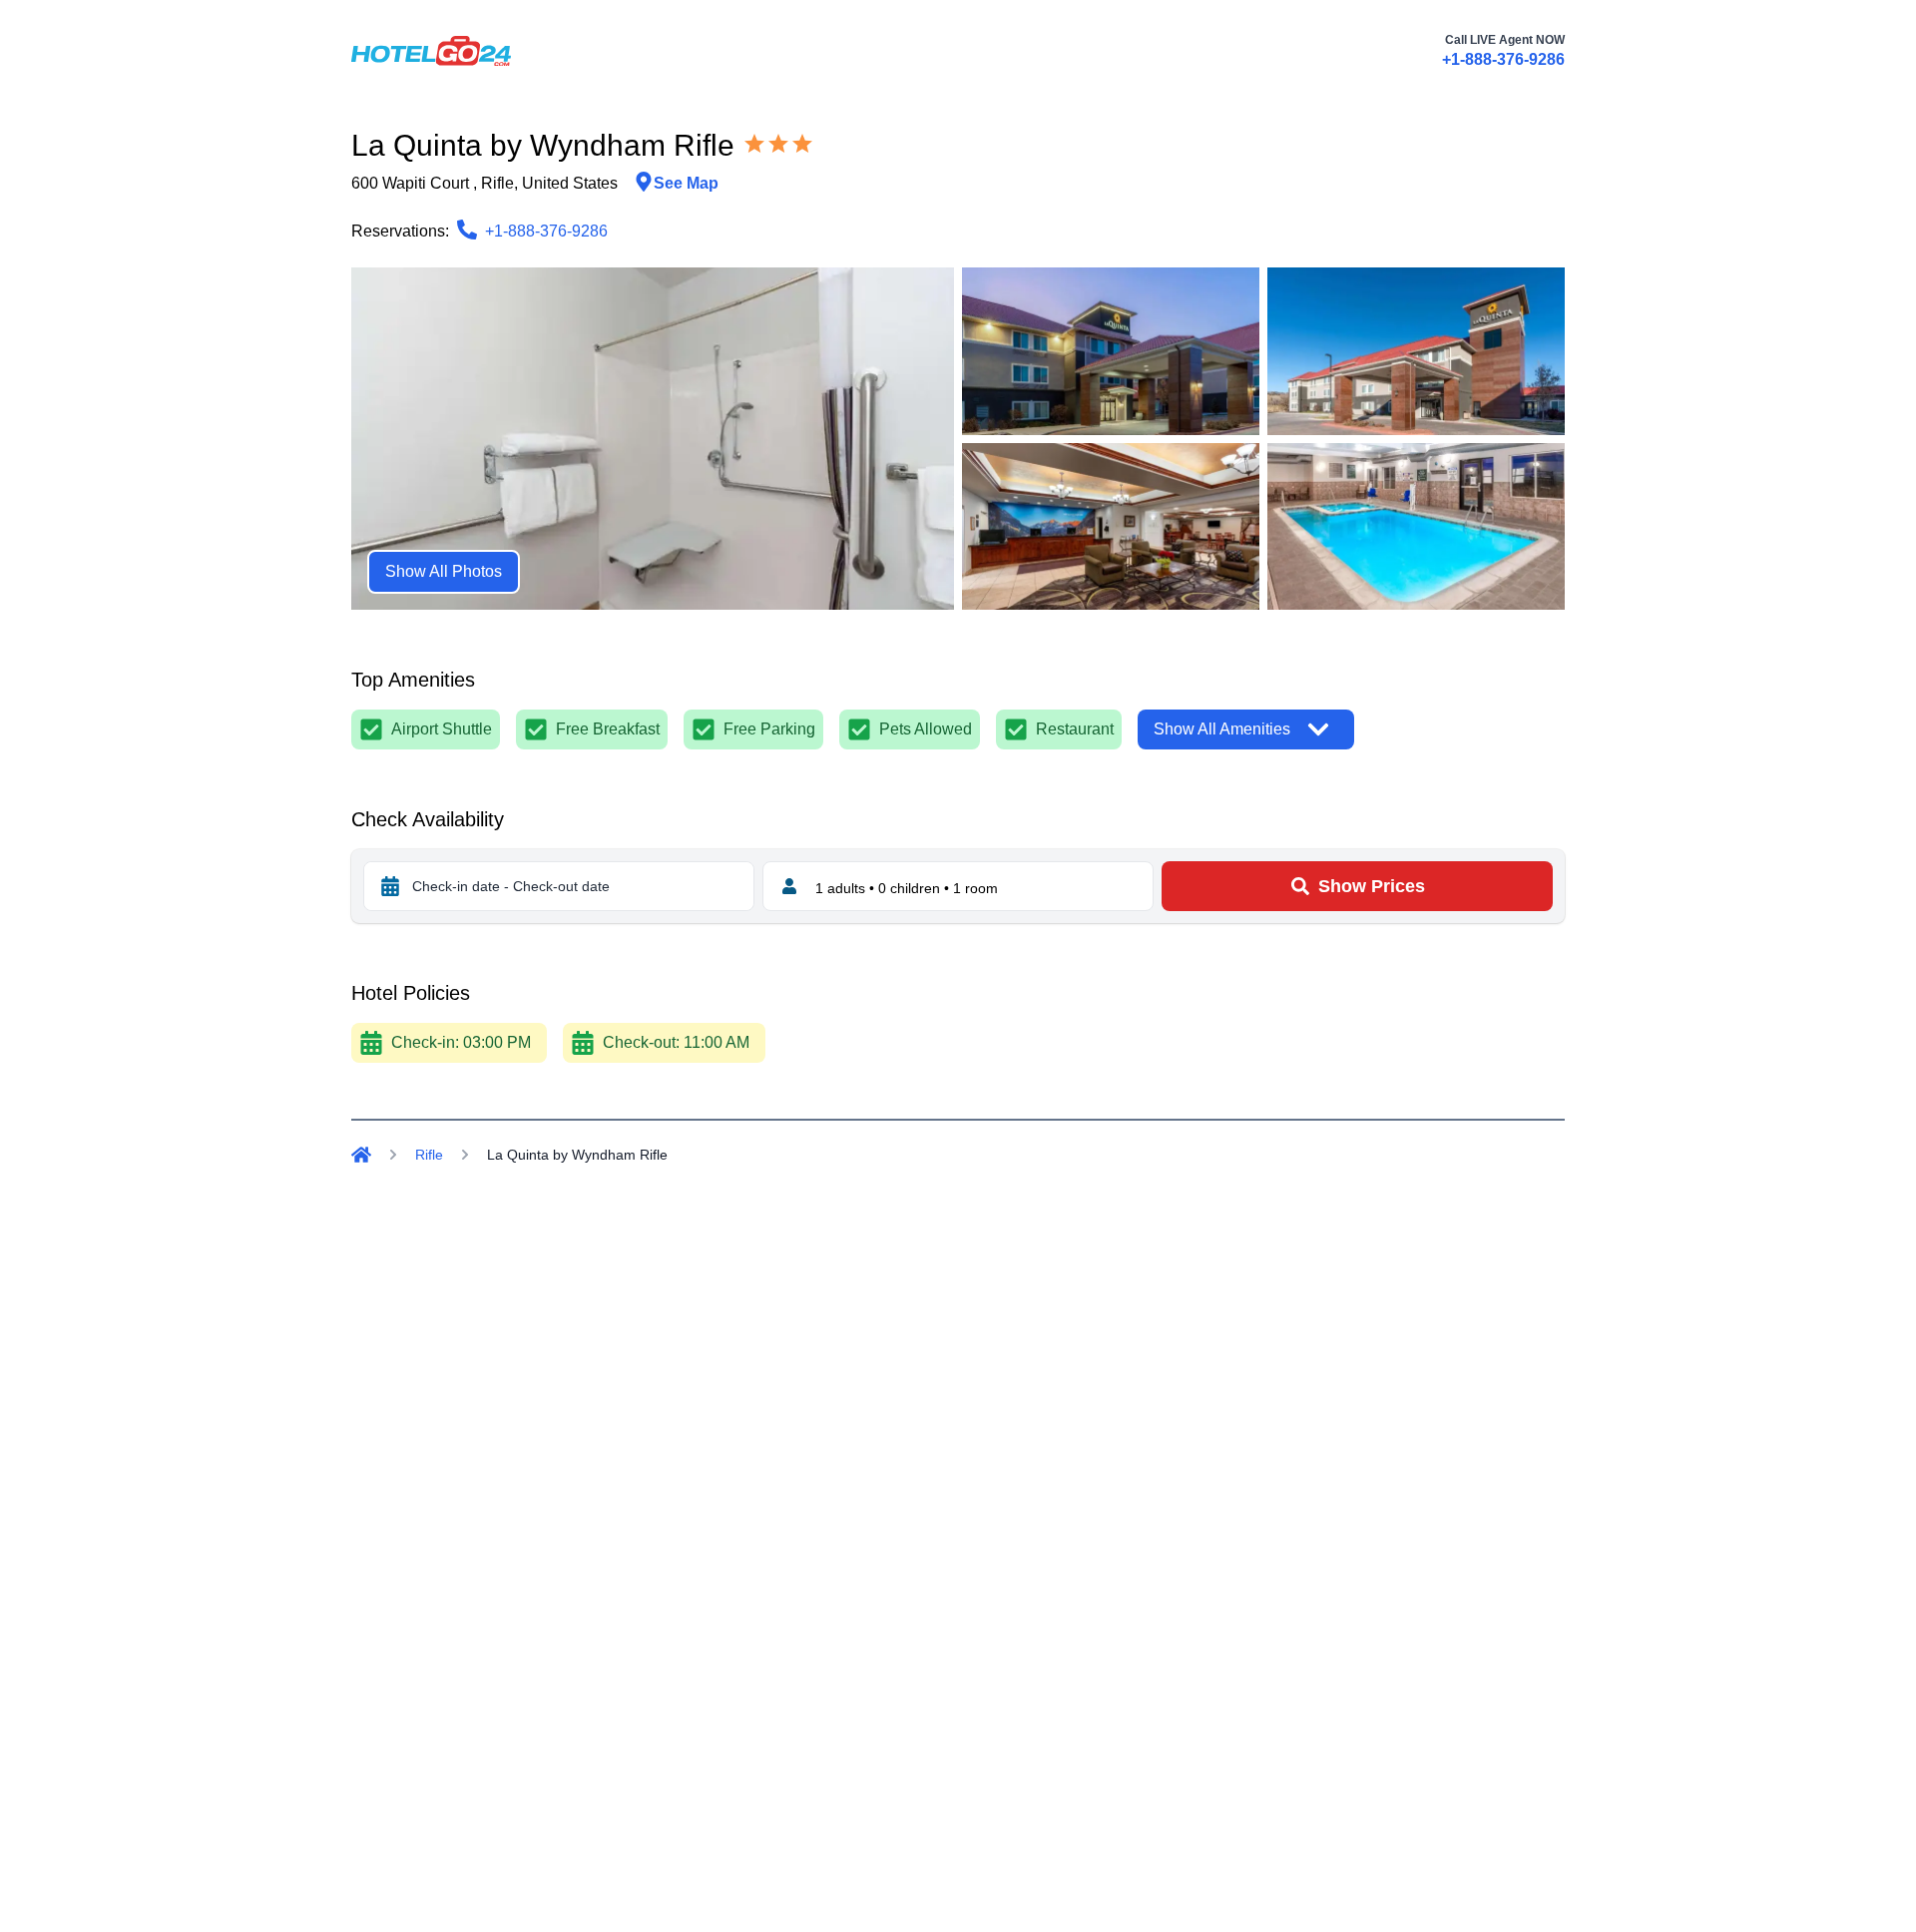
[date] (390, 886)
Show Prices (1372, 886)
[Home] (361, 1155)
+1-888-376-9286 (1503, 59)
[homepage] (431, 51)
